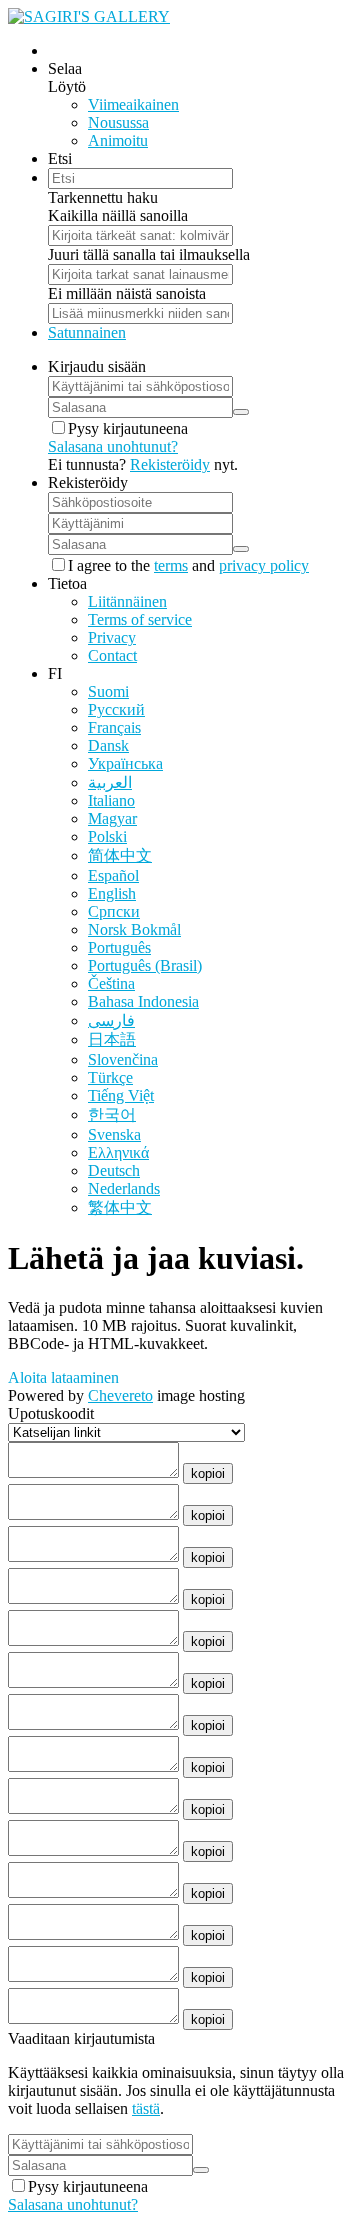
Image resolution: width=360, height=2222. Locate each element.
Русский (116, 709)
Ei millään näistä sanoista (127, 293)
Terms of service (140, 619)
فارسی (111, 1020)
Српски (114, 911)
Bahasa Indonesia (143, 1001)
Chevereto (120, 1395)
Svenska (114, 1134)
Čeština (111, 983)
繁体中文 (120, 1207)
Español (113, 875)
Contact (112, 655)
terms (171, 565)
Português (119, 947)
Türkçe (110, 1077)
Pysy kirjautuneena (128, 428)
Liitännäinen (127, 601)
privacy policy (264, 565)
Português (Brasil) (145, 965)
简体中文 (120, 855)
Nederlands (124, 1188)
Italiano (111, 800)
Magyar (112, 818)
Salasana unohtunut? (113, 446)
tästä (146, 2108)
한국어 (112, 1114)
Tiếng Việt (121, 1095)
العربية (110, 782)
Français (114, 727)
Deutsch (114, 1170)
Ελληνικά (118, 1152)
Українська (125, 763)
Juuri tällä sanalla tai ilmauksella (149, 254)
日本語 (112, 1039)
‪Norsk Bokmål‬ (134, 929)
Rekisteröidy (170, 464)
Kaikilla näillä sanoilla (118, 215)
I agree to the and (188, 565)
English (112, 893)
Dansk (108, 745)
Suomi (108, 691)
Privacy (112, 637)
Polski (107, 836)
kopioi (208, 1473)
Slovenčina (123, 1059)
